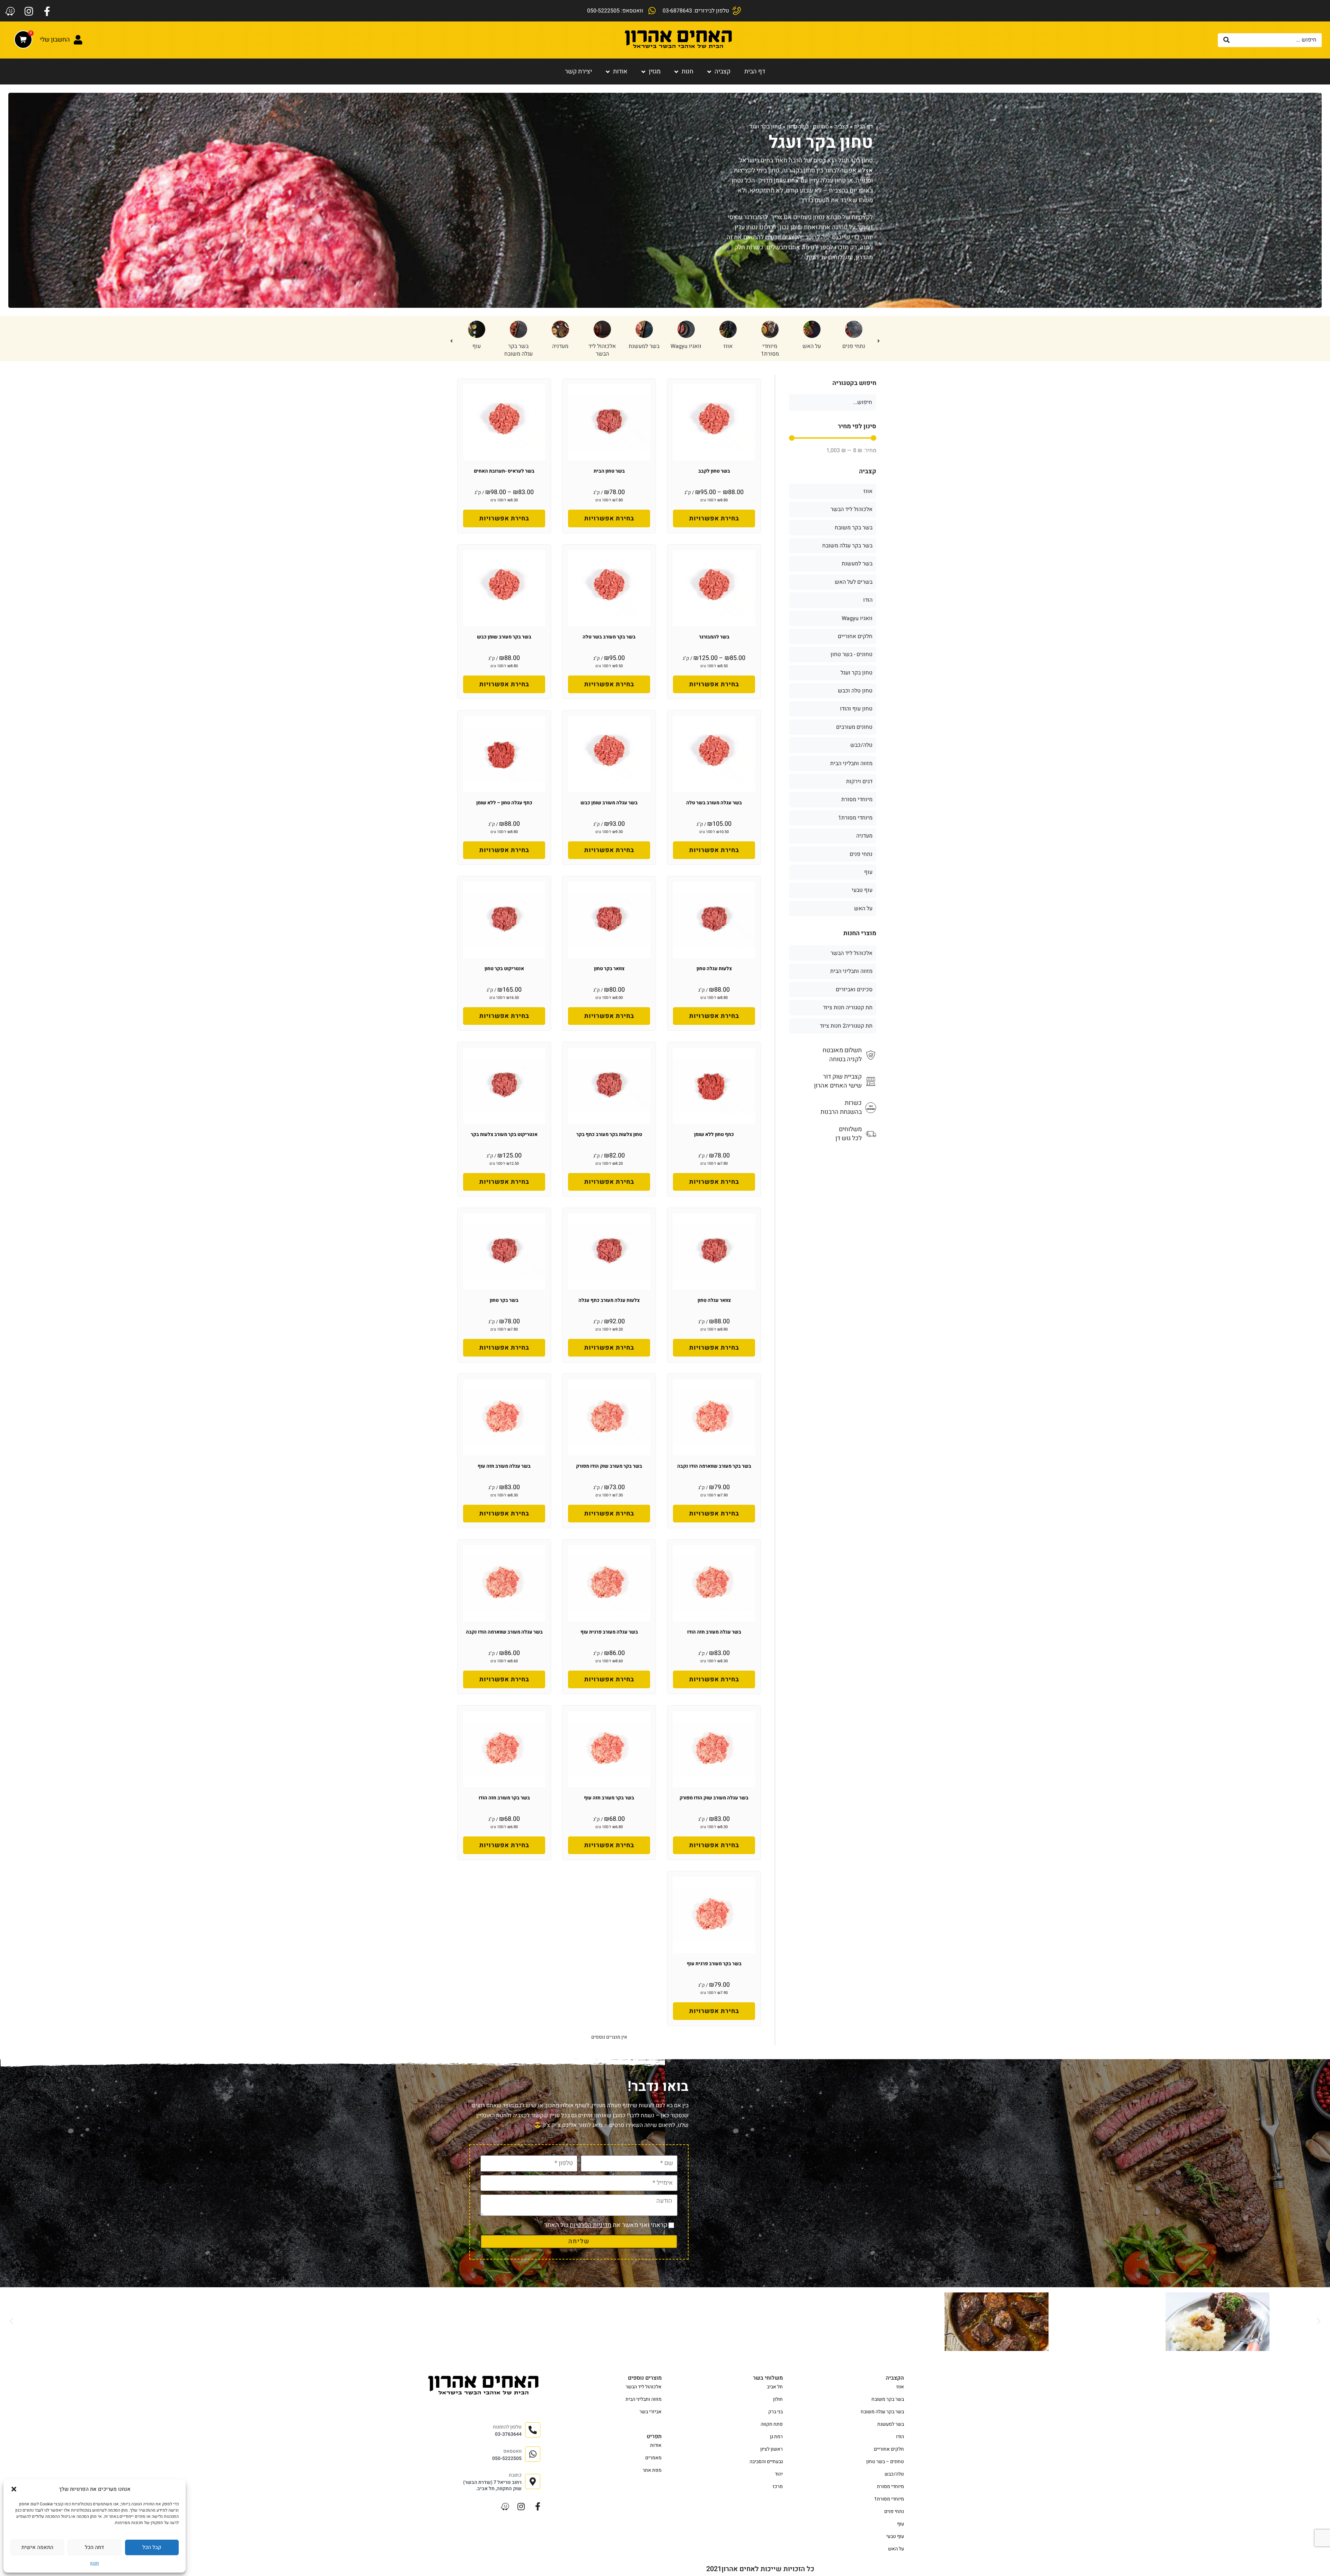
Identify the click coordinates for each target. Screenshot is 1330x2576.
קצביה (722, 71)
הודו (644, 346)
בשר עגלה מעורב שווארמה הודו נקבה (504, 1632)
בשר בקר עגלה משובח (728, 350)
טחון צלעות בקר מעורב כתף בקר (609, 1134)
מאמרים (653, 2458)
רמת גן (776, 2437)
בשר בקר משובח (854, 528)
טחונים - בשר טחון (808, 127)
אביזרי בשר (650, 2412)
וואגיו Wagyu (857, 618)
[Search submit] (1227, 40)
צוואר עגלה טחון (714, 1300)
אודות (620, 71)
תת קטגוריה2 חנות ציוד (846, 1026)
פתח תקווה (772, 2424)
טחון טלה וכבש (476, 350)
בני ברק (775, 2412)
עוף (686, 346)
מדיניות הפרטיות (591, 2225)
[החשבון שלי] (78, 40)
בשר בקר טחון (504, 1300)
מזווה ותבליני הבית (851, 763)
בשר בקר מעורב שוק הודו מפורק (609, 1466)
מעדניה (770, 346)
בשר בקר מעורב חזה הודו (504, 1798)
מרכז (778, 2486)
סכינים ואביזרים (854, 990)
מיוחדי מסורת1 (855, 818)
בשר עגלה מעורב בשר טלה (714, 803)
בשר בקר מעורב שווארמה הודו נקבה (714, 1466)
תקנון (95, 2563)
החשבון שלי (55, 40)
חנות (688, 71)
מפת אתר (652, 2470)
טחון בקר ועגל (857, 673)
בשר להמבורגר (714, 637)
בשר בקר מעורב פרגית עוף (714, 1964)
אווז (868, 491)
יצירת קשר (578, 71)
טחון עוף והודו (518, 350)
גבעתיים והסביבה (766, 2462)
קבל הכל (152, 2547)
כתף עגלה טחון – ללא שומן (504, 803)
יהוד (779, 2474)
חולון (778, 2399)
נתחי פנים (861, 854)
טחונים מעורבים (854, 727)
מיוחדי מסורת (857, 799)
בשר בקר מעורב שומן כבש (504, 637)
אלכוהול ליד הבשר (812, 350)
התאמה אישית (37, 2547)
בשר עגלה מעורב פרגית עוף (609, 1632)
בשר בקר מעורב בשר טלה (609, 637)
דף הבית (755, 71)
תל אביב (775, 2387)
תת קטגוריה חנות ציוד (848, 1008)
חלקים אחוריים (855, 636)
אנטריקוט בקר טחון (504, 969)
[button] (14, 2489)
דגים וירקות (859, 781)
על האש (863, 909)
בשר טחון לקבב (714, 471)
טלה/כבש (602, 346)
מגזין (655, 71)
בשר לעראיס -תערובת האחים (504, 471)
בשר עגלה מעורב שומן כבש (609, 803)
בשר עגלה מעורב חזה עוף (504, 1466)
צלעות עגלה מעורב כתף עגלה (609, 1300)
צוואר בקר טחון (609, 969)
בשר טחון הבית (609, 471)
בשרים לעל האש (854, 582)
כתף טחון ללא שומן (714, 1134)
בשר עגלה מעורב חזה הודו (714, 1632)
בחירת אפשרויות (714, 518)
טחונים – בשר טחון (885, 2462)
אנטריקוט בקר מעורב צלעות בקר (504, 1134)
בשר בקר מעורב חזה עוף (609, 1798)
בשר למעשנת (854, 346)
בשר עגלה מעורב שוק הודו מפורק (714, 1798)
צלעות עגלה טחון (714, 969)
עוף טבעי (862, 890)
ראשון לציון (772, 2449)
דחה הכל (94, 2547)
